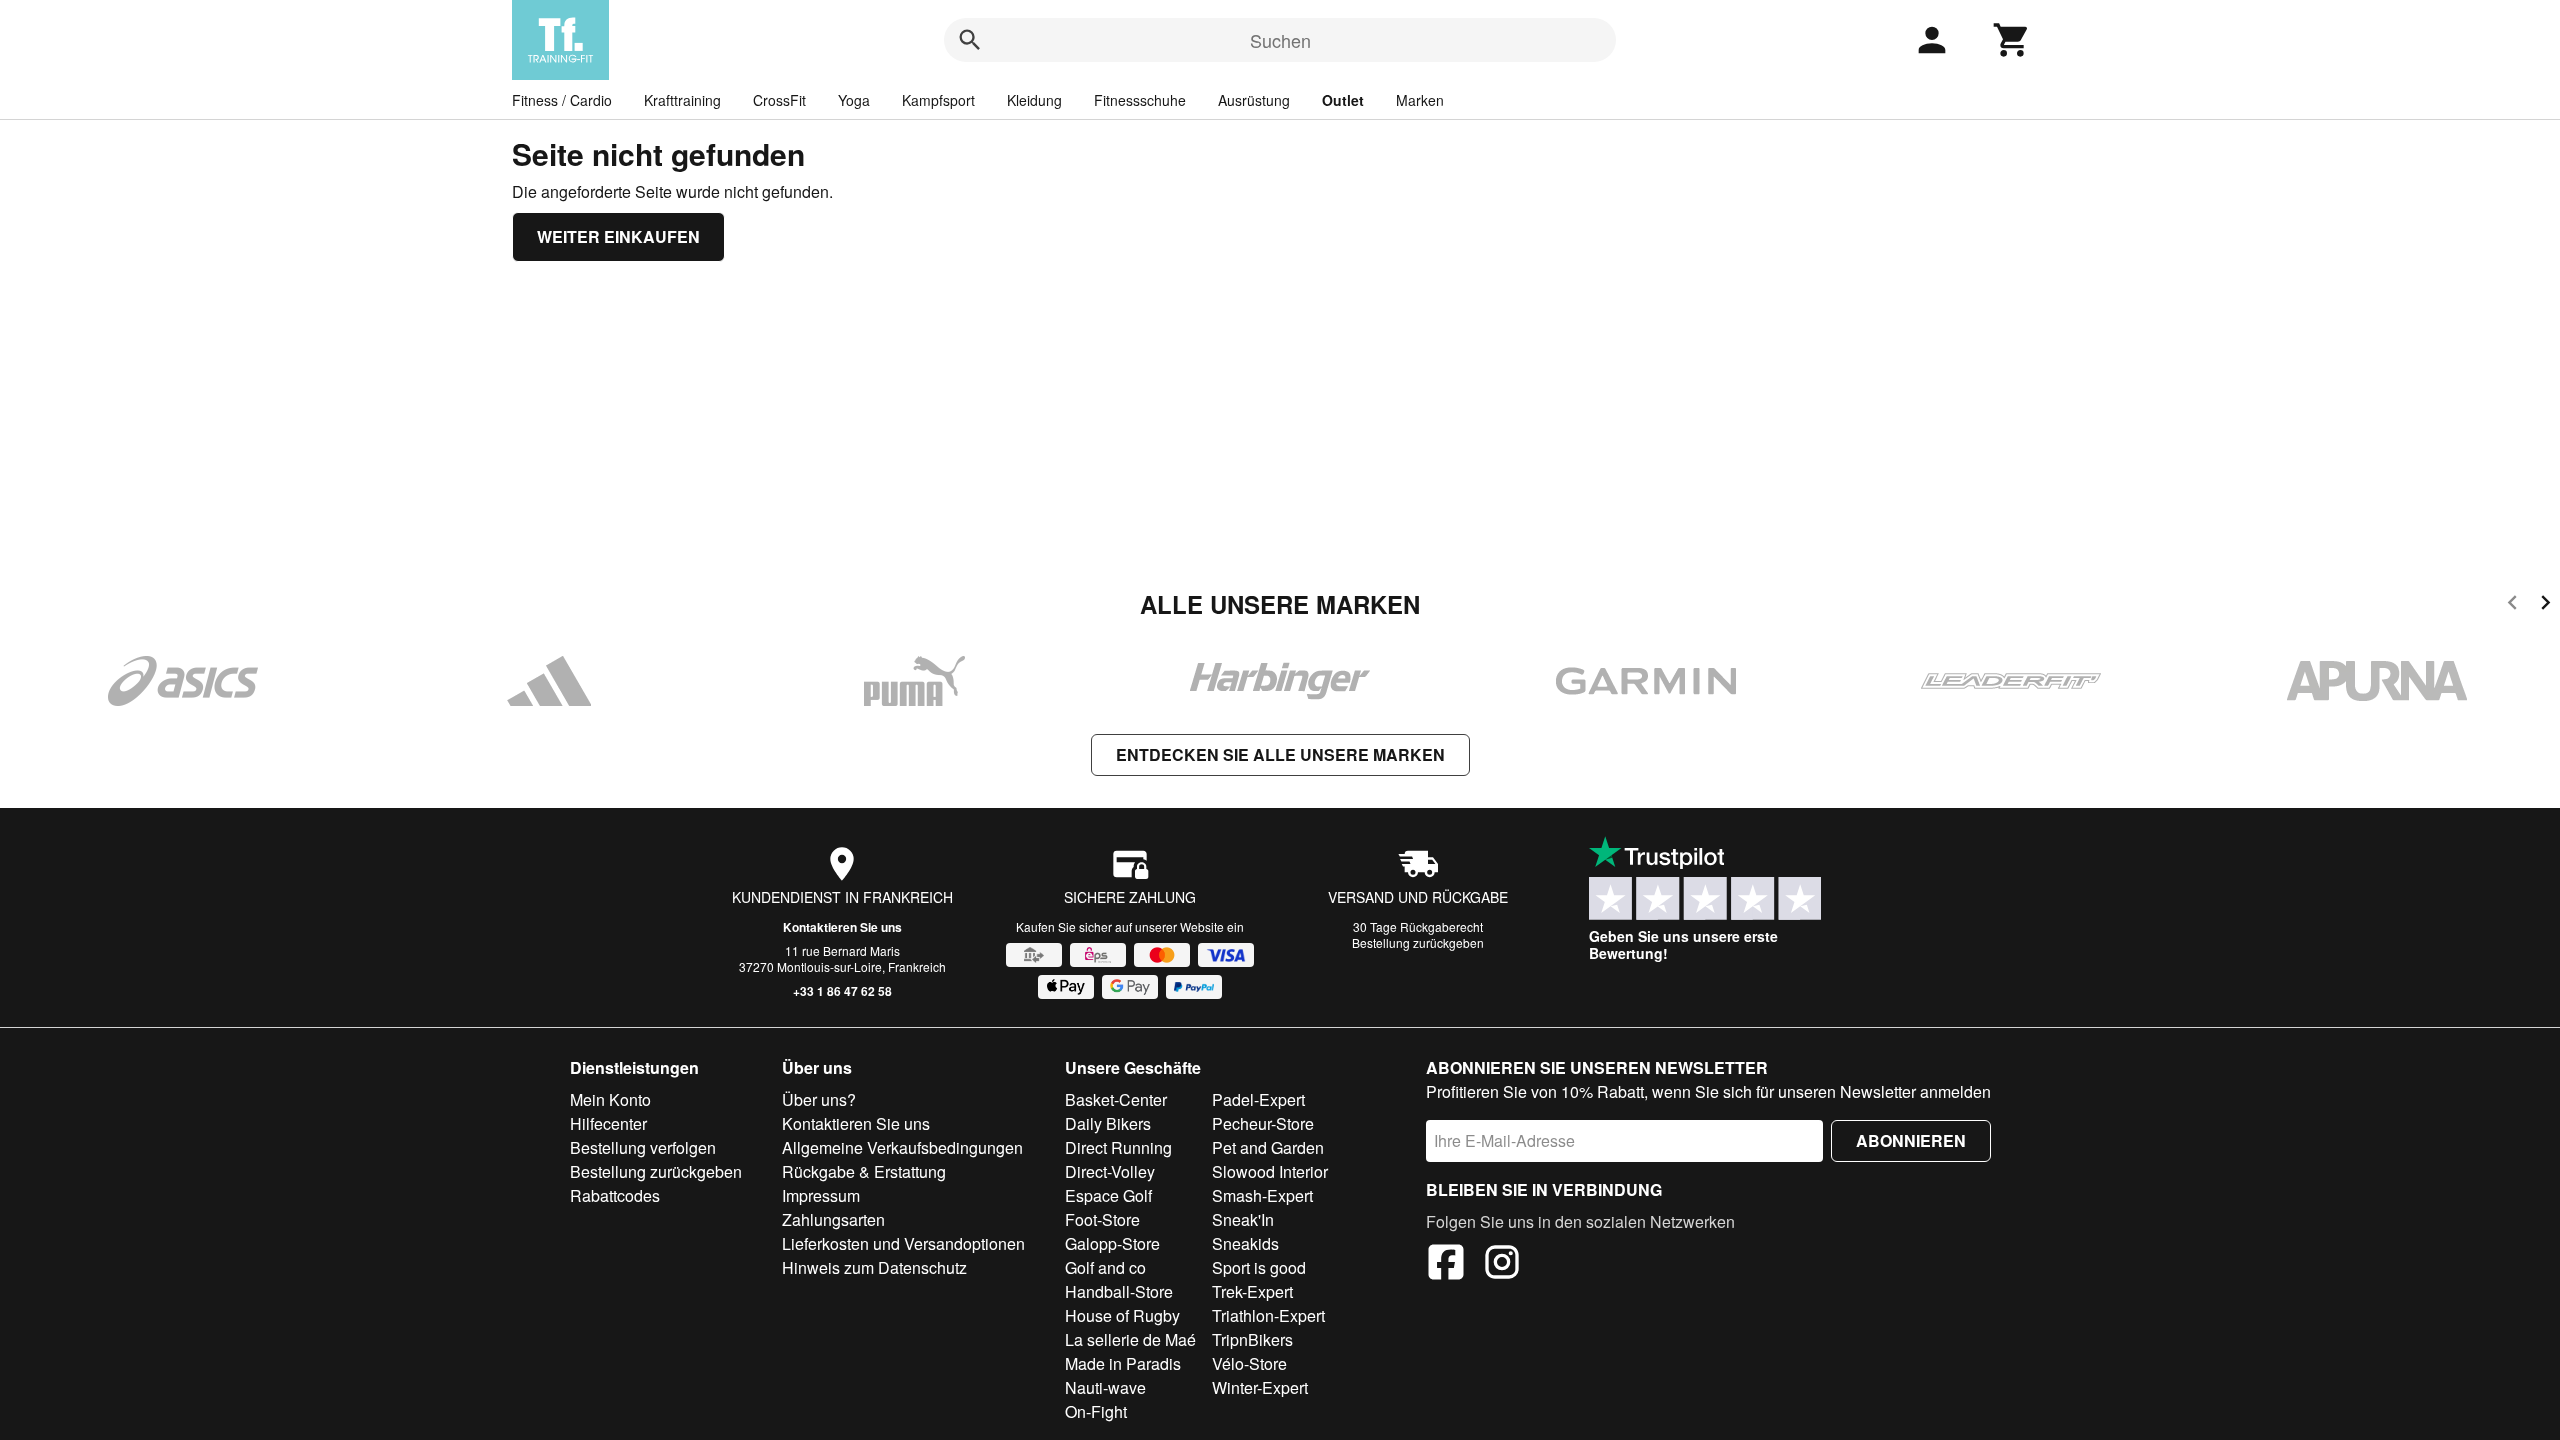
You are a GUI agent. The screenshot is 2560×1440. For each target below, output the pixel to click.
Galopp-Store (1112, 1243)
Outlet (1343, 100)
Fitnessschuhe (1140, 100)
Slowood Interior (1270, 1171)
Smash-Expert (1262, 1195)
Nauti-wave (1105, 1387)
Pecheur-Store (1263, 1123)
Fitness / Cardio (562, 100)
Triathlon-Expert (1268, 1315)
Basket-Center (1116, 1099)
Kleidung (1034, 100)
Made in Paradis (1123, 1363)
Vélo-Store (1249, 1363)
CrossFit (779, 100)
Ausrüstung (1254, 100)
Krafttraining (682, 100)
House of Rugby (1122, 1315)
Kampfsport (938, 100)
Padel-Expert (1258, 1099)
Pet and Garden (1268, 1147)
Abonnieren (1911, 1140)
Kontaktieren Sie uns (842, 927)
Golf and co (1105, 1267)
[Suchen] (970, 40)
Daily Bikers (1108, 1123)
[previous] (2512, 605)
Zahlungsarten (833, 1219)
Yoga (854, 100)
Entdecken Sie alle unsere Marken (1280, 754)
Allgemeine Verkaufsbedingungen (902, 1147)
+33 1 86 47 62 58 (842, 991)
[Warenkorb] (2012, 40)
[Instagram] (1502, 1265)
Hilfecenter (608, 1123)
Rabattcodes (615, 1195)
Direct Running (1118, 1147)
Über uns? (819, 1099)
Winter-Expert (1260, 1387)
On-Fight (1096, 1411)
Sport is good (1259, 1267)
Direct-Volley (1110, 1171)
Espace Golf (1108, 1195)
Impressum (821, 1195)
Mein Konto (610, 1099)
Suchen (1280, 40)
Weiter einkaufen (618, 236)
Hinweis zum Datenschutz (874, 1267)
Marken (1420, 100)
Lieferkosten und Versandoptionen (903, 1243)
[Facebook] (1446, 1265)
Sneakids (1245, 1243)
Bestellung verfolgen (643, 1147)
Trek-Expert (1252, 1291)
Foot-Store (1102, 1219)
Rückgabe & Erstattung (864, 1171)
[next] (2545, 605)
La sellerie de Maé (1130, 1339)
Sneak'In (1243, 1219)
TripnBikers (1252, 1339)
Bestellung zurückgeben (1418, 942)
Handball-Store (1119, 1291)
